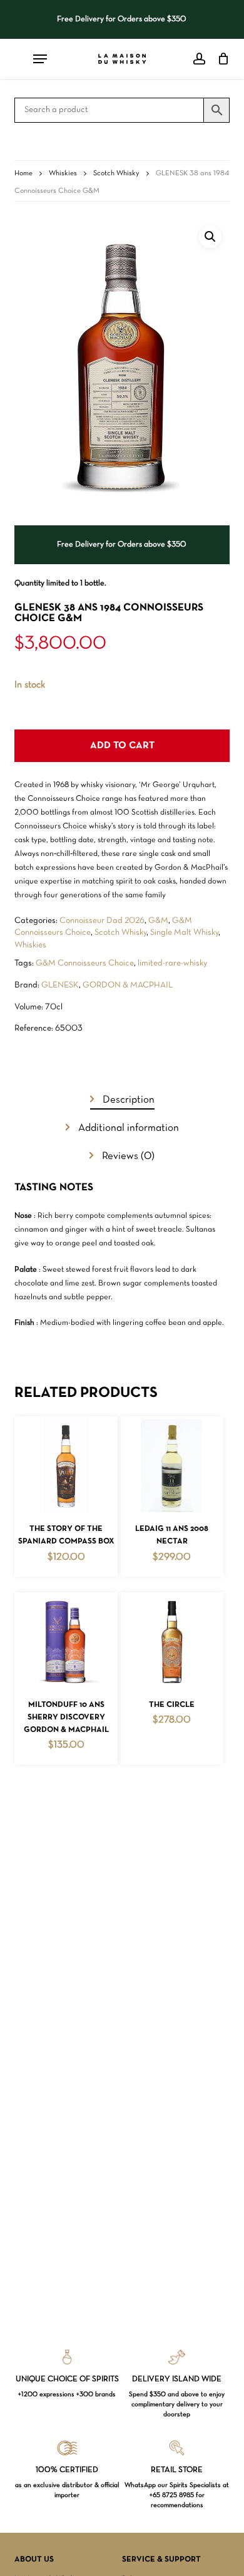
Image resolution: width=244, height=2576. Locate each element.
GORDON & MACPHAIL (128, 985)
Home (23, 173)
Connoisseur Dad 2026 (102, 921)
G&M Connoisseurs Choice (85, 963)
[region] (122, 19)
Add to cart (122, 746)
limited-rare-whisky (172, 963)
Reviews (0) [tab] (127, 1156)
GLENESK (60, 985)
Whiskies (63, 173)
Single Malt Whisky (184, 933)
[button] (210, 237)
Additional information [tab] (127, 1128)
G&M (158, 921)
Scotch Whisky (116, 173)
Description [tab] (127, 1100)
